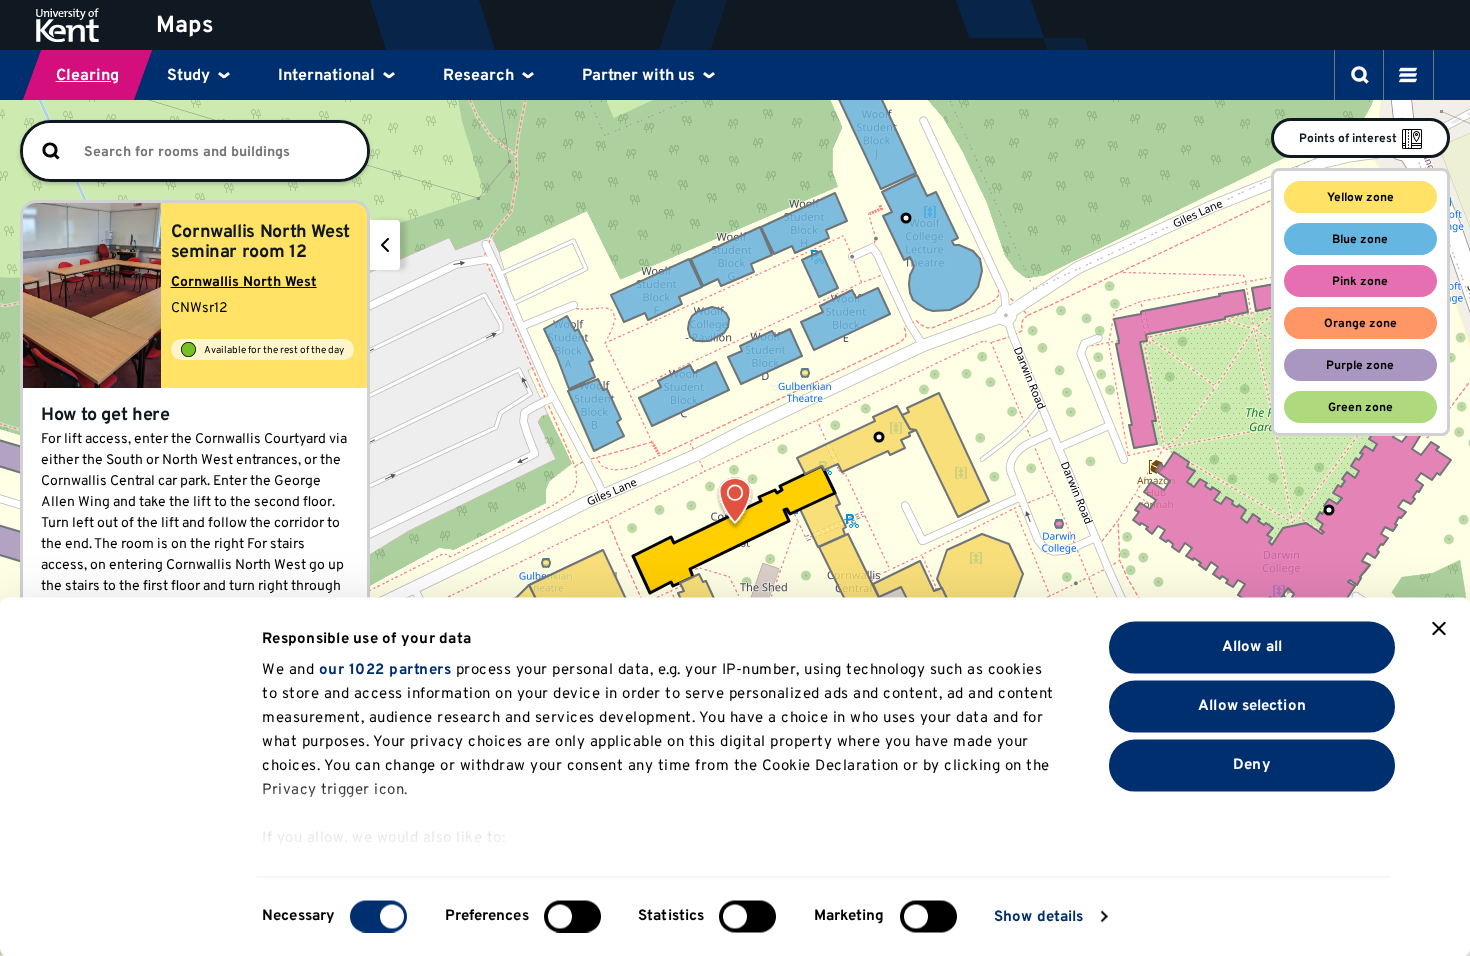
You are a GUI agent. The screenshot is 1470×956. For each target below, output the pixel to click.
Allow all (1252, 646)
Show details (1038, 916)
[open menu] (1408, 75)
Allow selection (1252, 705)
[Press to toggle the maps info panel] (385, 245)
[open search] (1360, 75)
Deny (1251, 764)
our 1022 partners (385, 670)
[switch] (572, 916)
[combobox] (224, 152)
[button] (735, 504)
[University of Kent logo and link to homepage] (82, 25)
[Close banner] (1439, 629)
